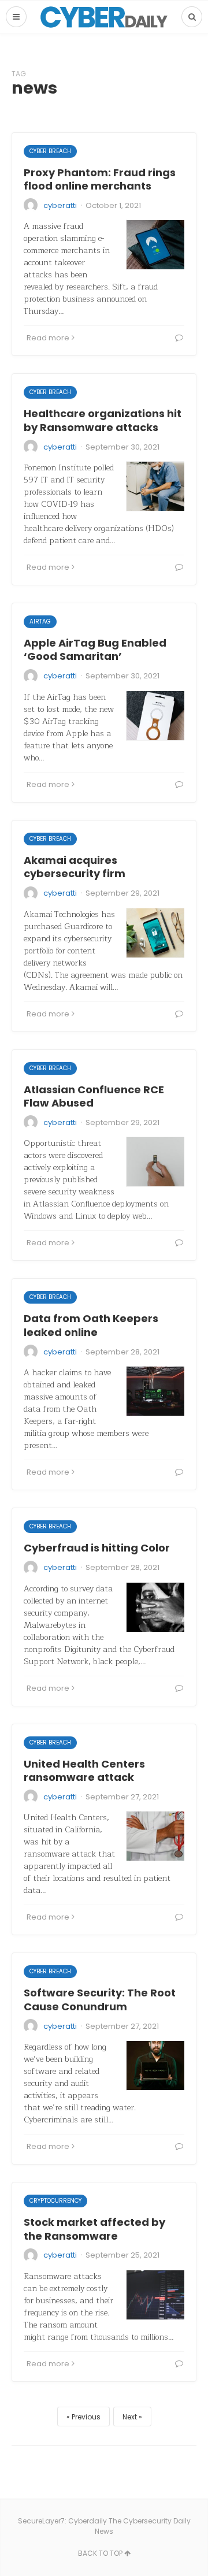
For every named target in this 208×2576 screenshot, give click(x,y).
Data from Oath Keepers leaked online (91, 1325)
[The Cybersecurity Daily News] (104, 17)
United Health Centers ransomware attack (84, 1770)
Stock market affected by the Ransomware (94, 2229)
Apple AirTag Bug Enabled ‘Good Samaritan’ (95, 649)
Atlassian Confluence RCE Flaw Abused (94, 1096)
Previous (86, 2417)
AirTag (40, 621)
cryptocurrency (55, 2201)
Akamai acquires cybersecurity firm (75, 867)
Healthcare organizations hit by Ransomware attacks (103, 420)
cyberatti (60, 205)
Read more (48, 338)
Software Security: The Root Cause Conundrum (100, 1999)
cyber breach (50, 151)
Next (130, 2417)
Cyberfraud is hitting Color (97, 1548)
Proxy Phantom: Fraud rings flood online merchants (100, 179)
